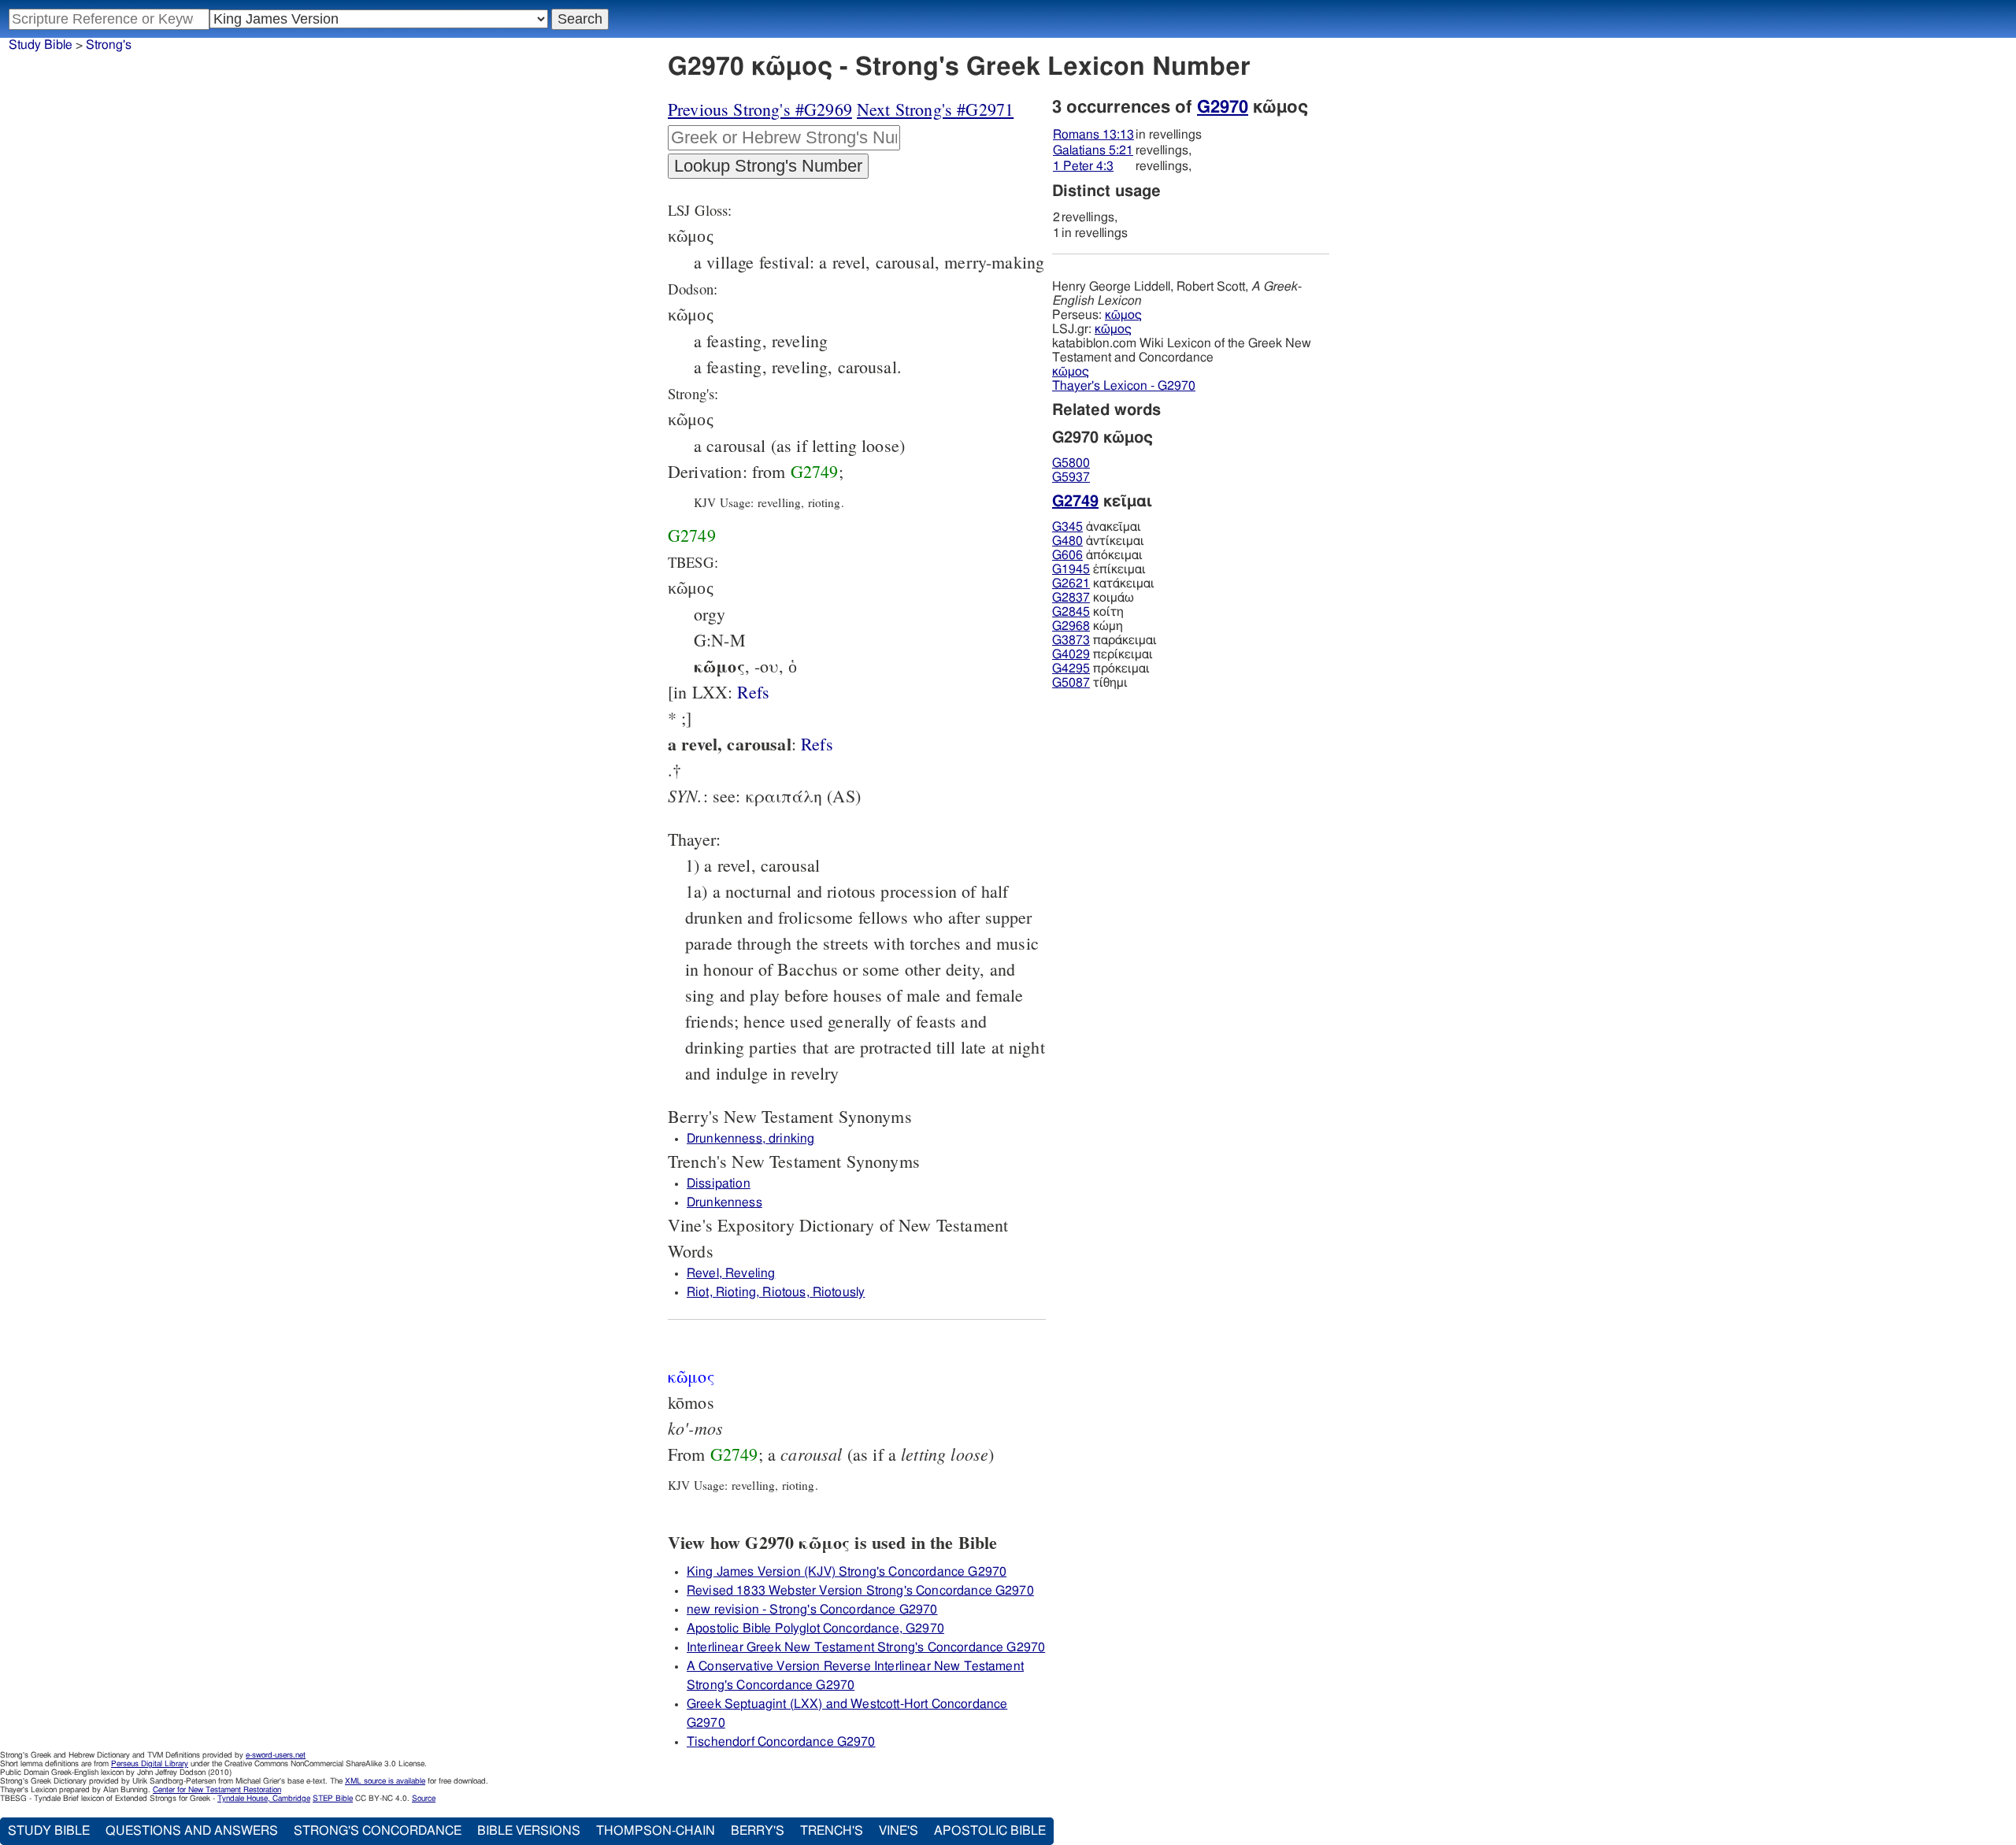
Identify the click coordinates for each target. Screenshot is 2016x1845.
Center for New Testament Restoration (217, 1790)
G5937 (1071, 477)
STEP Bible (333, 1799)
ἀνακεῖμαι (1097, 527)
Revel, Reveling (731, 1273)
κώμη (1088, 626)
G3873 (1071, 640)
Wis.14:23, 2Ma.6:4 (753, 692)
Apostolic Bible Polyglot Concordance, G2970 (815, 1628)
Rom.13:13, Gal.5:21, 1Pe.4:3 (817, 744)
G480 (1067, 541)
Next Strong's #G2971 (935, 109)
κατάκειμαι (1103, 584)
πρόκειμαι (1101, 669)
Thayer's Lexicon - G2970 (1124, 386)
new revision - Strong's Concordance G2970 (812, 1610)
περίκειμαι (1102, 654)
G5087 (1071, 683)
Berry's (758, 1831)
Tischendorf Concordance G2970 (781, 1742)
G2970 (1223, 107)
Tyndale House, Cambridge (264, 1799)
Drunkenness (724, 1202)
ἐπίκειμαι (1099, 569)
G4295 (1071, 669)
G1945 (1071, 569)
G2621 (1071, 584)
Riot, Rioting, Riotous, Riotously (776, 1292)
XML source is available (385, 1781)
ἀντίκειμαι (1098, 541)
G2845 (1071, 612)
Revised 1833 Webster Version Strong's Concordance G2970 (860, 1591)
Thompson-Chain (656, 1831)
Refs (753, 692)
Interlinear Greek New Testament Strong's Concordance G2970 (866, 1647)
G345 (1067, 527)
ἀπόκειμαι (1097, 555)
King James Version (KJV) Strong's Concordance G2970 (847, 1572)
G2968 (1071, 626)
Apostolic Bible (990, 1831)
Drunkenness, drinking (750, 1139)
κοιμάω (1093, 598)
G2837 (1071, 598)
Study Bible (41, 45)
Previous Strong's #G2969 (760, 109)
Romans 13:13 (1093, 135)
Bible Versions (529, 1831)
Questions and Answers (192, 1831)
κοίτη (1088, 612)
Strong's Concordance (378, 1831)
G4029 (1071, 654)
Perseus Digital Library (150, 1764)
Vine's (899, 1831)
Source (424, 1799)
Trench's (832, 1831)
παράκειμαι (1104, 640)
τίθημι (1090, 683)
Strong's (109, 45)
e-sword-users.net (276, 1755)
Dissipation (719, 1184)
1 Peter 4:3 (1083, 166)
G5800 (1071, 463)
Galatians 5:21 (1093, 150)
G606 (1067, 555)
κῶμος (1123, 315)
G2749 (815, 471)
